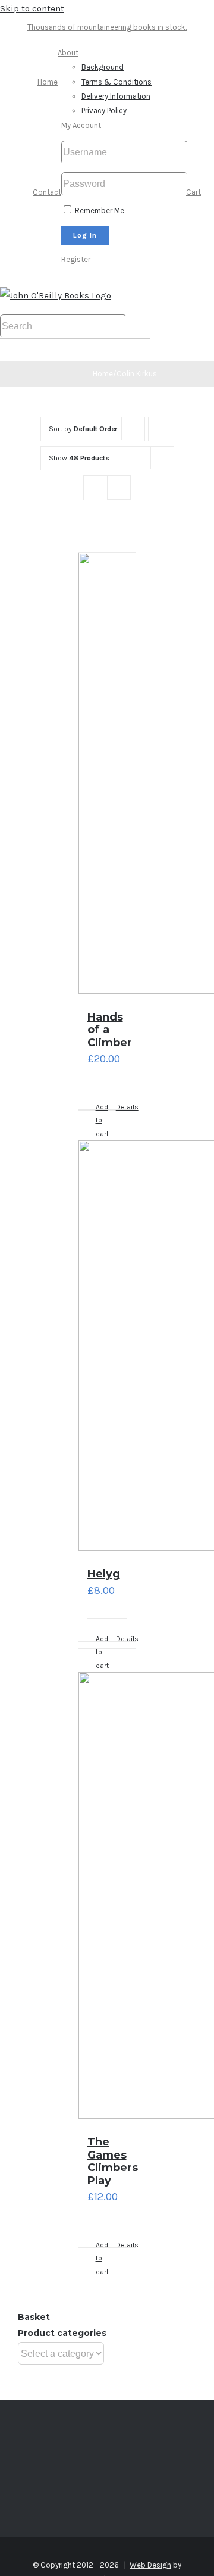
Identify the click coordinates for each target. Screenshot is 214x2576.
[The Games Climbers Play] (107, 1886)
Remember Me (99, 210)
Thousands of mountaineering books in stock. (107, 27)
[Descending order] (160, 429)
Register (76, 259)
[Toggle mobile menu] (4, 363)
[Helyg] (107, 1337)
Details (122, 1107)
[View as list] (95, 511)
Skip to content (32, 8)
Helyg (104, 1574)
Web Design (150, 2565)
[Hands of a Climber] (107, 776)
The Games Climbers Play (113, 2161)
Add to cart (101, 2258)
